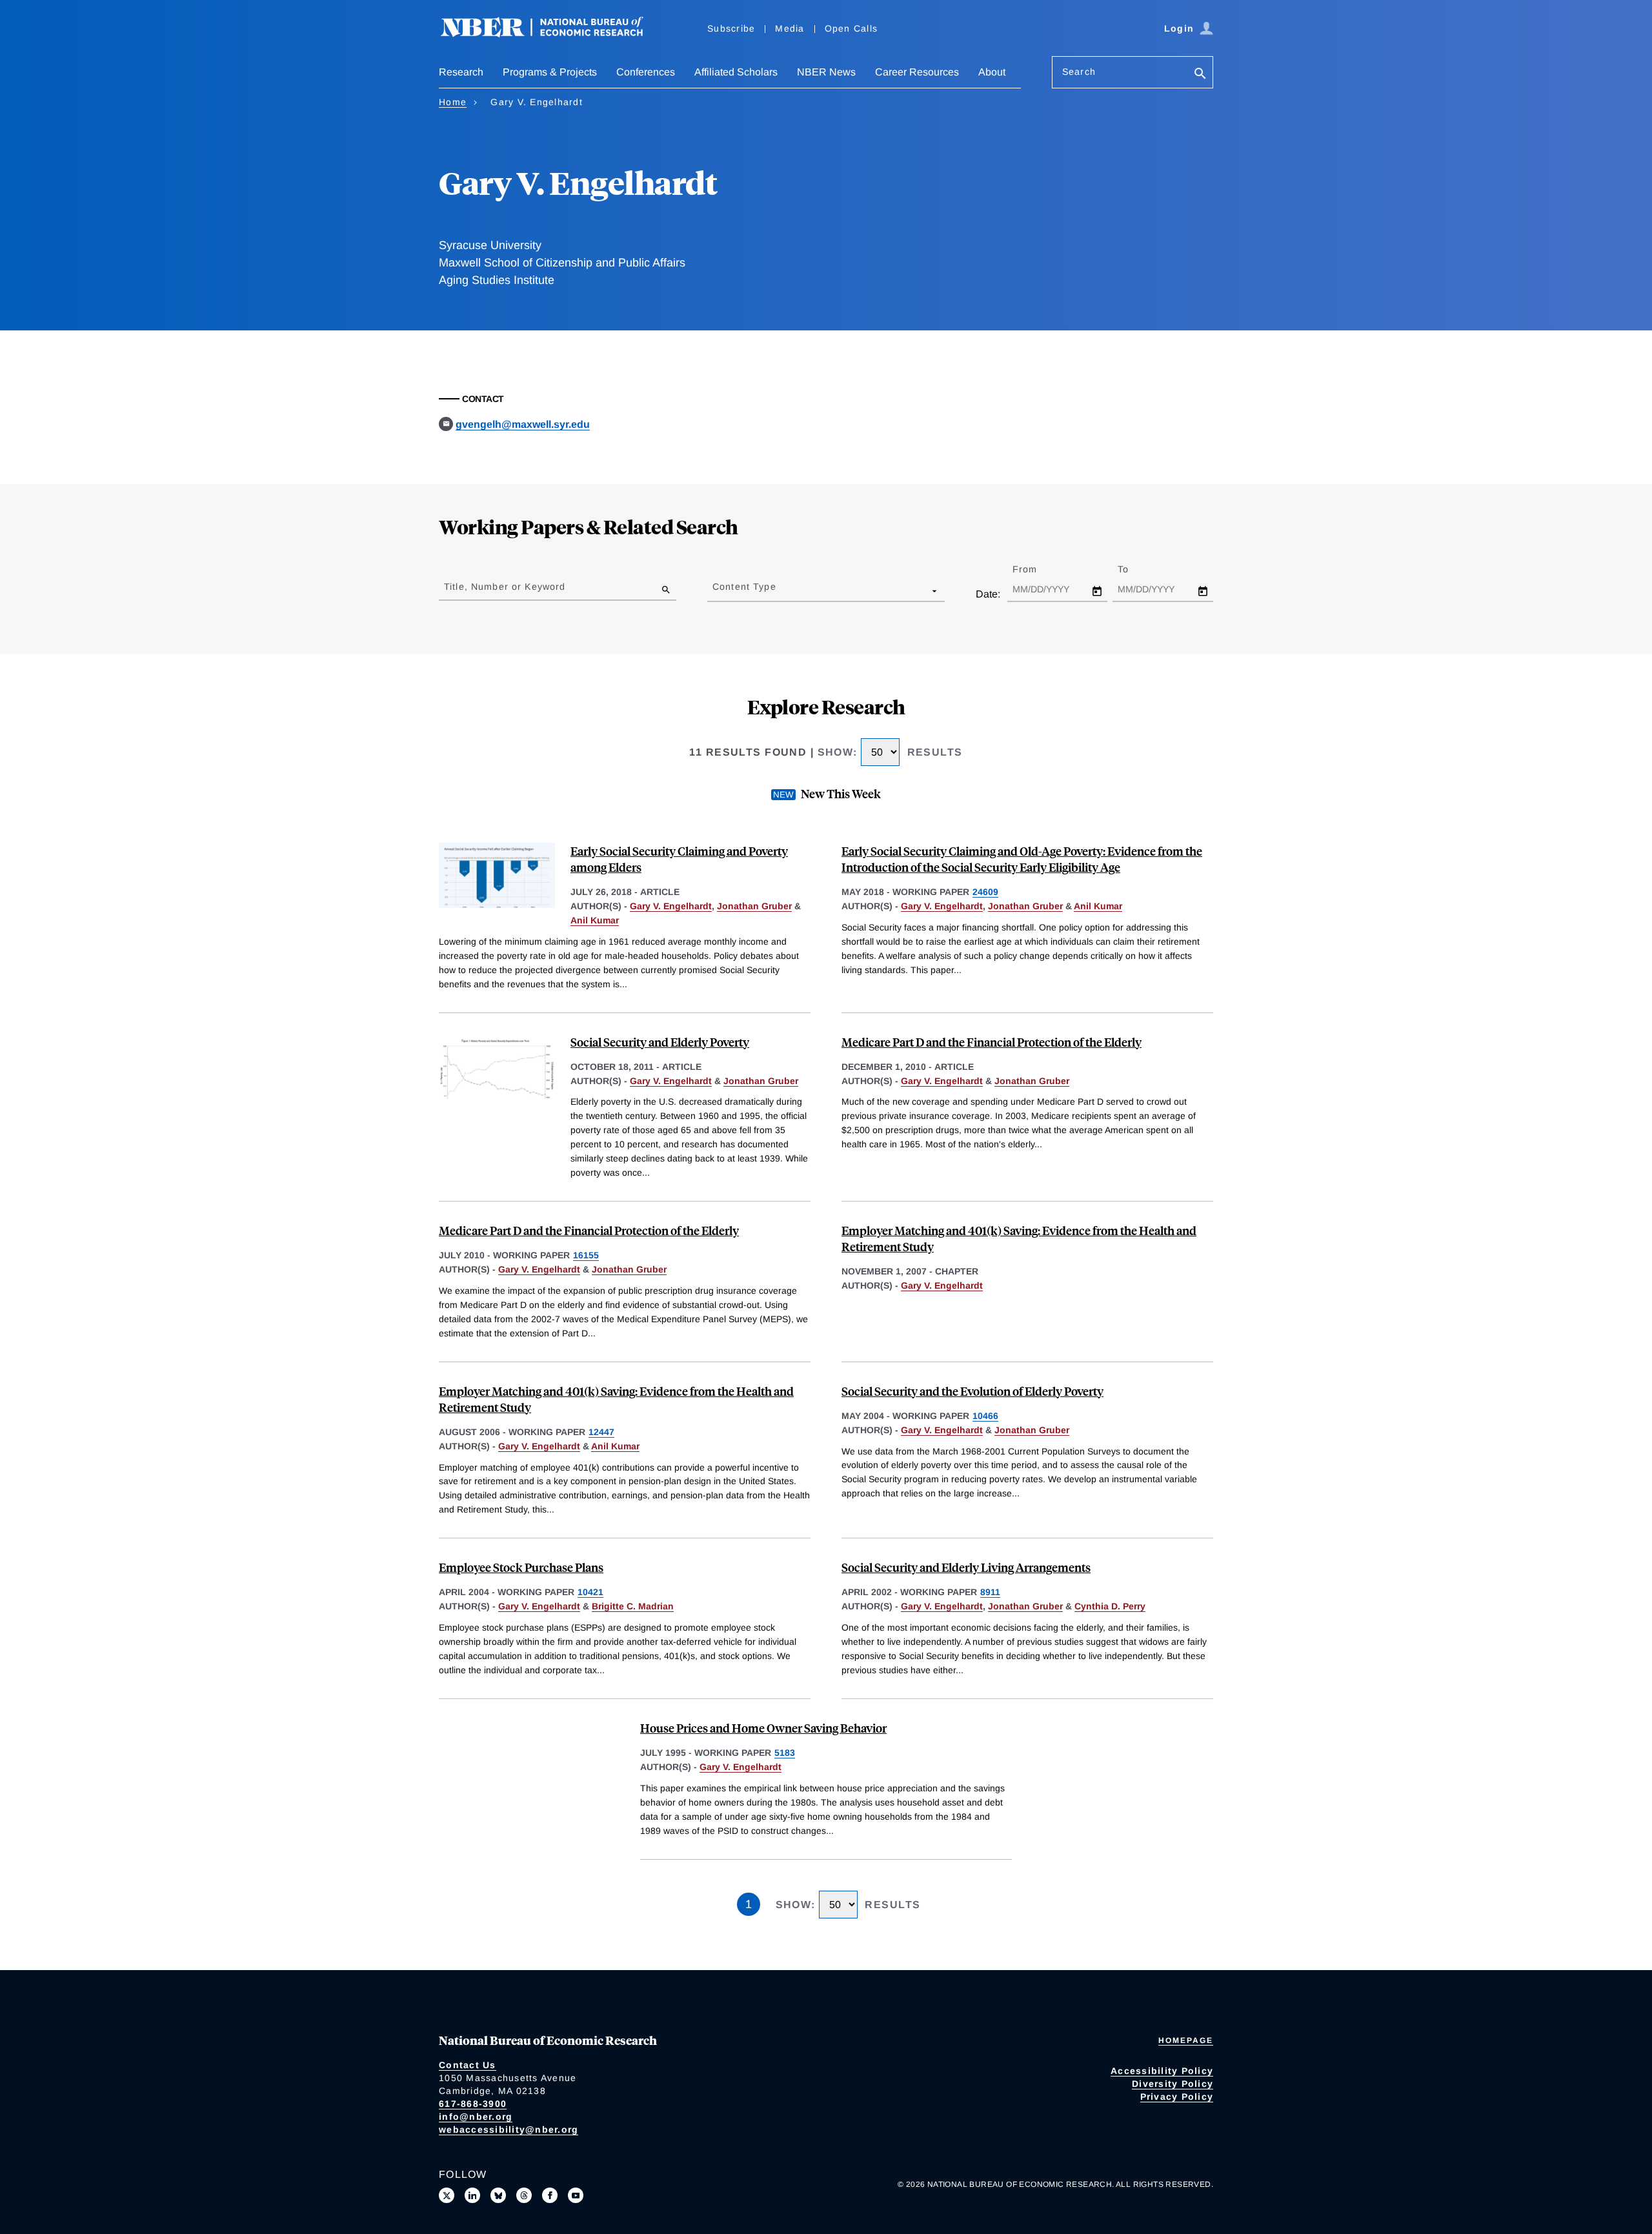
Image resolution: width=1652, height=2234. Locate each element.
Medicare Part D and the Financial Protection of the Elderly (992, 1042)
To (1134, 569)
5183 (785, 1753)
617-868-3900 (473, 2104)
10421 (590, 1592)
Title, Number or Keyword (505, 587)
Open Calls (851, 28)
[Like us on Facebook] (550, 2195)
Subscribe (731, 28)
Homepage (1186, 2040)
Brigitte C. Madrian (633, 1606)
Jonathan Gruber (754, 906)
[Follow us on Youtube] (576, 2195)
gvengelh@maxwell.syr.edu (523, 424)
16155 (586, 1255)
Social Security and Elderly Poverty (660, 1042)
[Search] (1200, 75)
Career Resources (917, 72)
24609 (985, 892)
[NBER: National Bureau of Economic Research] (552, 34)
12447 (601, 1432)
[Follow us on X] (447, 2195)
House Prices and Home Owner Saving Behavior (763, 1728)
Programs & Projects (550, 72)
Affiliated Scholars (736, 72)
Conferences (646, 72)
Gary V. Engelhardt (671, 906)
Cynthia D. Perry (1110, 1606)
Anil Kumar (595, 920)
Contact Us (468, 2065)
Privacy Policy (1177, 2097)
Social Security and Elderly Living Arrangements (966, 1567)
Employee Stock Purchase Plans (521, 1567)
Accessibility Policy (1162, 2071)
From (1036, 569)
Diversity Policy (1173, 2084)
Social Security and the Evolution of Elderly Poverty (972, 1391)
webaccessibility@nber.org (509, 2129)
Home (453, 102)
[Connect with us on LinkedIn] (472, 2195)
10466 (985, 1416)
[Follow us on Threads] (524, 2195)
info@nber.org (476, 2117)
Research (461, 72)
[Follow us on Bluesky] (498, 2195)
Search (1079, 72)
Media (790, 28)
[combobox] (715, 590)
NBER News (826, 72)
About (992, 72)
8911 (990, 1592)
